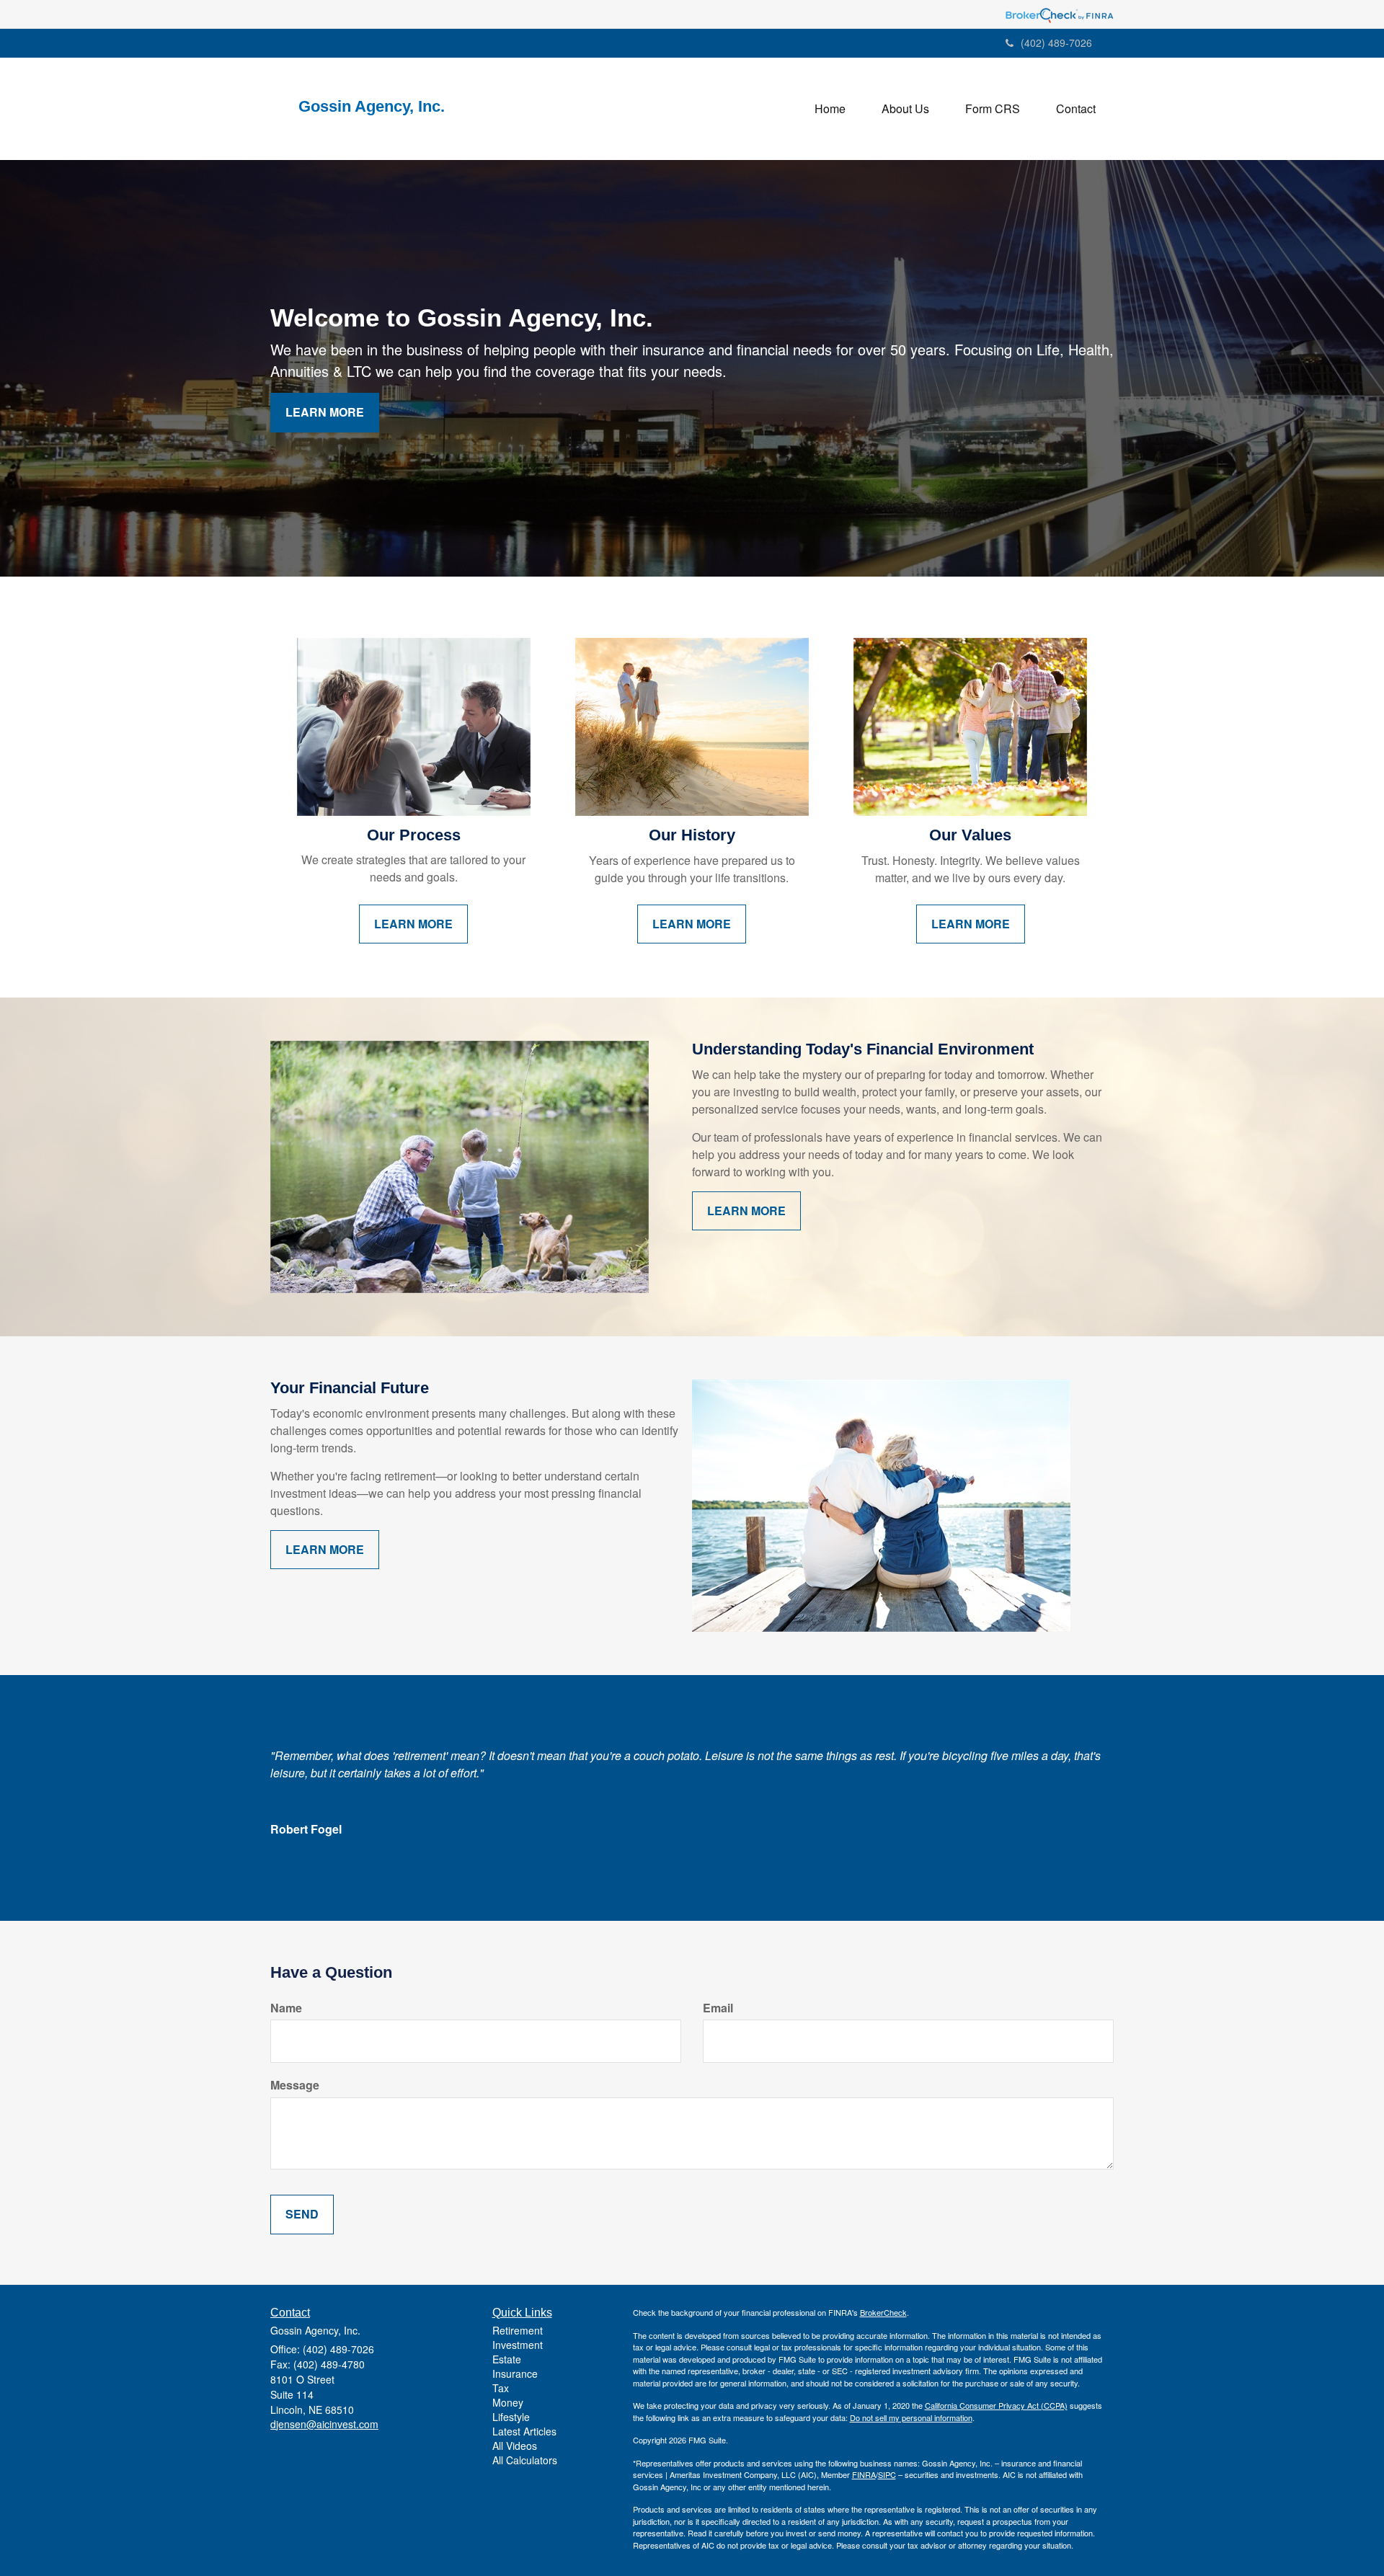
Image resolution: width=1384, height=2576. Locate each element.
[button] (905, 109)
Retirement (518, 2330)
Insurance (515, 2373)
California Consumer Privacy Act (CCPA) (996, 2405)
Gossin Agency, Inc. (376, 107)
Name (286, 2008)
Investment (518, 2345)
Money (508, 2402)
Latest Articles (524, 2431)
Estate (507, 2359)
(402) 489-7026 (1056, 43)
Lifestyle (511, 2417)
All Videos (515, 2446)
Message (295, 2085)
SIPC (887, 2474)
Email (718, 2008)
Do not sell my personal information (911, 2417)
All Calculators (525, 2460)
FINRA (864, 2474)
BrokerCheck (883, 2312)
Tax (501, 2388)
